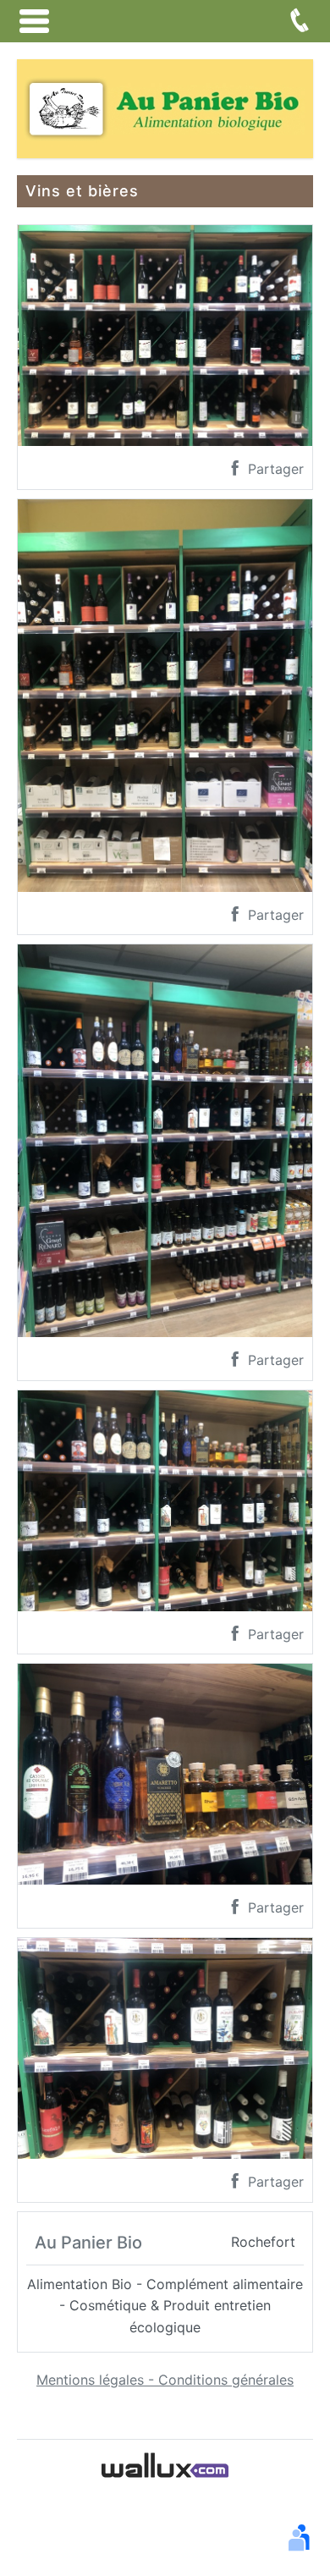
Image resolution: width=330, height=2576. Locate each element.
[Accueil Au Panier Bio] (165, 107)
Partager (274, 469)
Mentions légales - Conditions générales (165, 2380)
